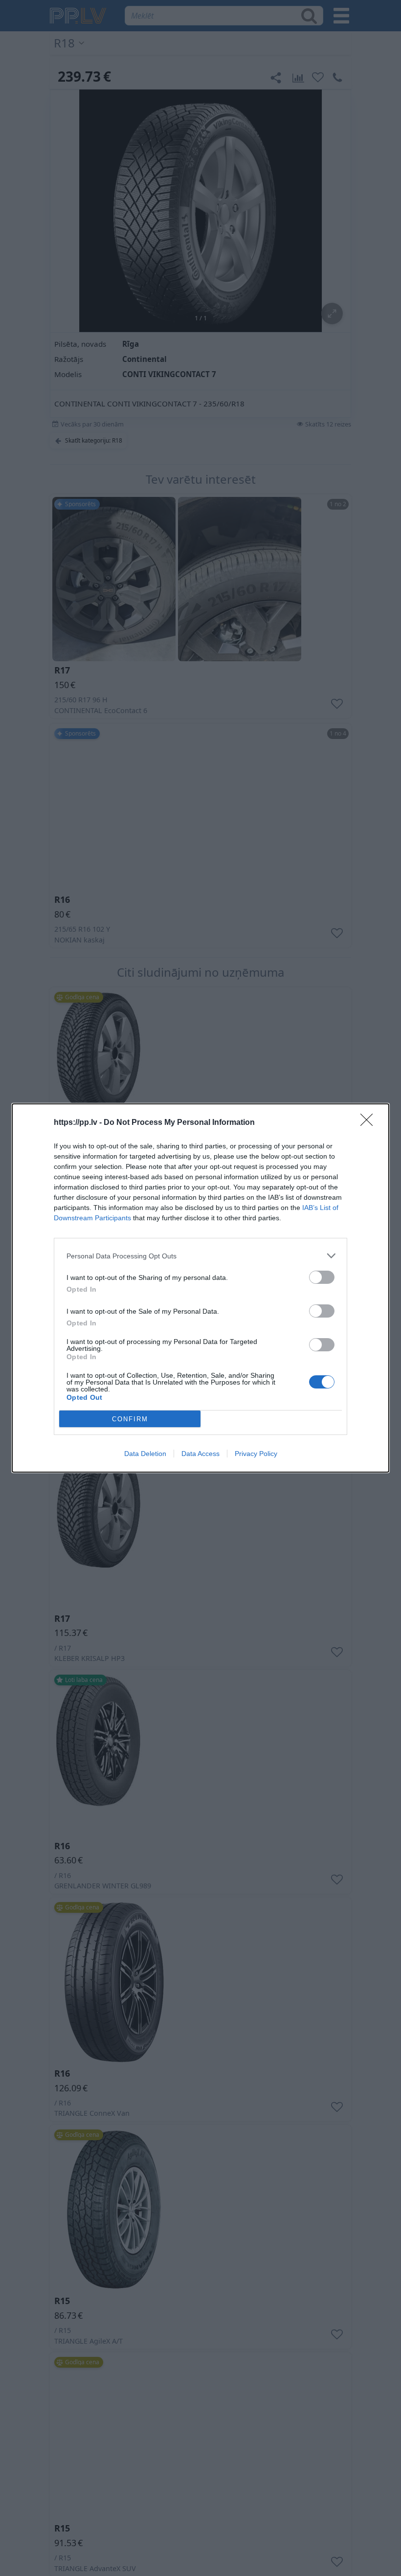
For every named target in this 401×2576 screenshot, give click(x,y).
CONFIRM (130, 1419)
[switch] (322, 1277)
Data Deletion (145, 1454)
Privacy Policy (256, 1454)
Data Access (200, 1454)
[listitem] (200, 1256)
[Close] (370, 1123)
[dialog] (200, 1288)
